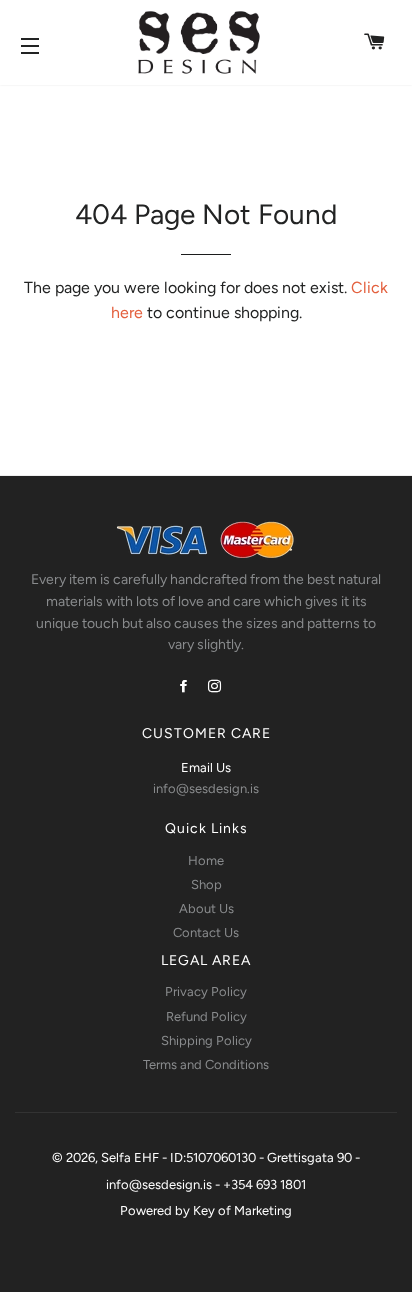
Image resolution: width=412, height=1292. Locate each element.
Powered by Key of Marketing (206, 1210)
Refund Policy (206, 1016)
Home (206, 860)
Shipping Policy (206, 1040)
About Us (206, 908)
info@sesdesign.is (206, 788)
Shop (206, 884)
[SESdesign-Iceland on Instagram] (216, 686)
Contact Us (206, 932)
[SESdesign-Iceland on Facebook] (185, 686)
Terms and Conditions (206, 1064)
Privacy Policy (206, 991)
